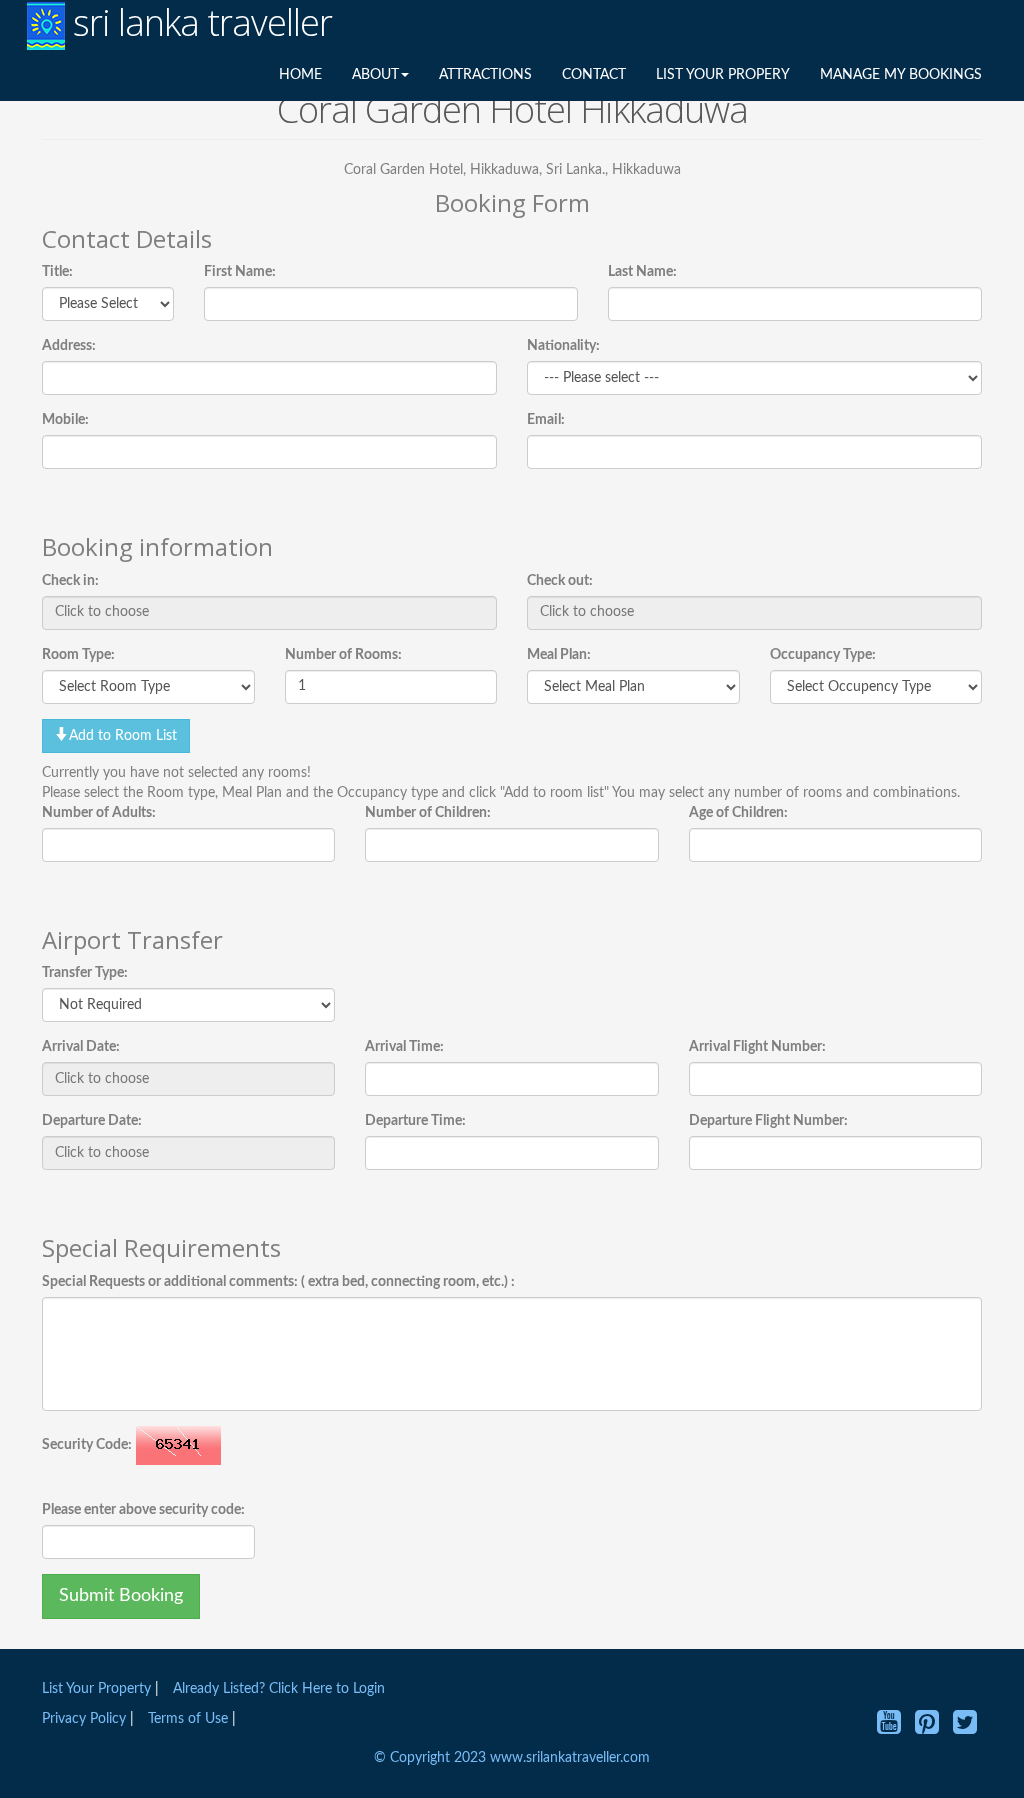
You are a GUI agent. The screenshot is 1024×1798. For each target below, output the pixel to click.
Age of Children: (738, 813)
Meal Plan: (559, 655)
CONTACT (594, 75)
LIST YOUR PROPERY (723, 75)
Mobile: (65, 420)
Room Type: (78, 655)
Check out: (560, 581)
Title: (57, 272)
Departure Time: (415, 1121)
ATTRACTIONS (485, 75)
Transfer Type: (85, 973)
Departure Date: (92, 1121)
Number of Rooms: (343, 655)
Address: (69, 346)
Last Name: (642, 272)
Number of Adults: (99, 813)
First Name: (240, 272)
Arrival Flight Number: (757, 1047)
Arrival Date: (81, 1047)
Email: (546, 420)
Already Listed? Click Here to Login (279, 1689)
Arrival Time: (404, 1047)
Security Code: (87, 1445)
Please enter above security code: (143, 1510)
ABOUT (375, 75)
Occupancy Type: (823, 655)
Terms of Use (188, 1719)
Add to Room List (123, 736)
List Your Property (96, 1689)
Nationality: (563, 346)
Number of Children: (428, 813)
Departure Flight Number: (768, 1121)
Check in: (70, 581)
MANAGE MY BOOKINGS (901, 75)
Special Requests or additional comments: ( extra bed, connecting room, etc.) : (278, 1282)
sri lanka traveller (198, 23)
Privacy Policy (86, 1719)
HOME (300, 75)
